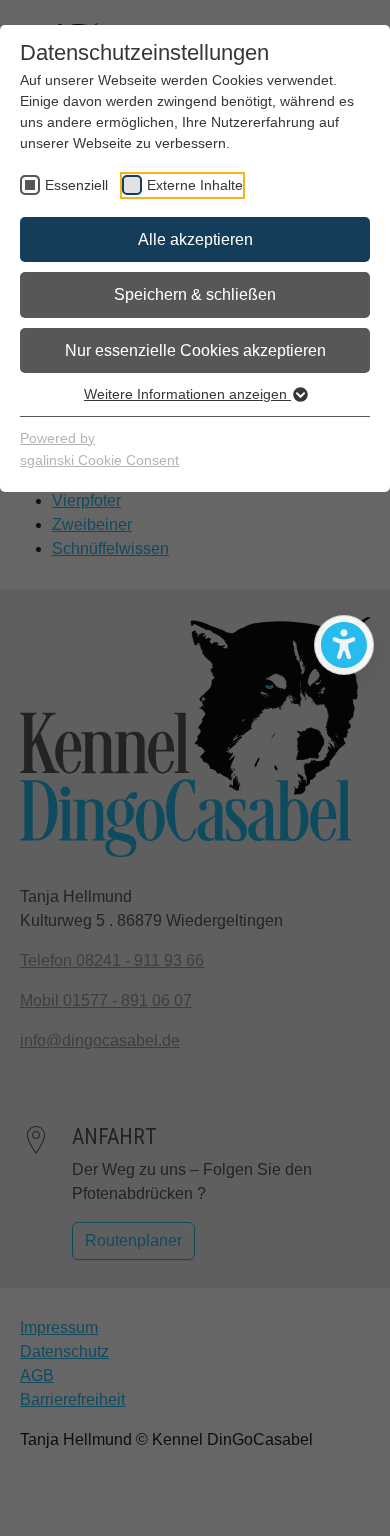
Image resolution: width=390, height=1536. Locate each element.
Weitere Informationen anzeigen (187, 394)
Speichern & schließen (195, 294)
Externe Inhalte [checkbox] (195, 185)
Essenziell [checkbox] (76, 185)
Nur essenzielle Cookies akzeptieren (195, 350)
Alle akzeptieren (195, 239)
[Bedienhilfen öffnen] (344, 645)
